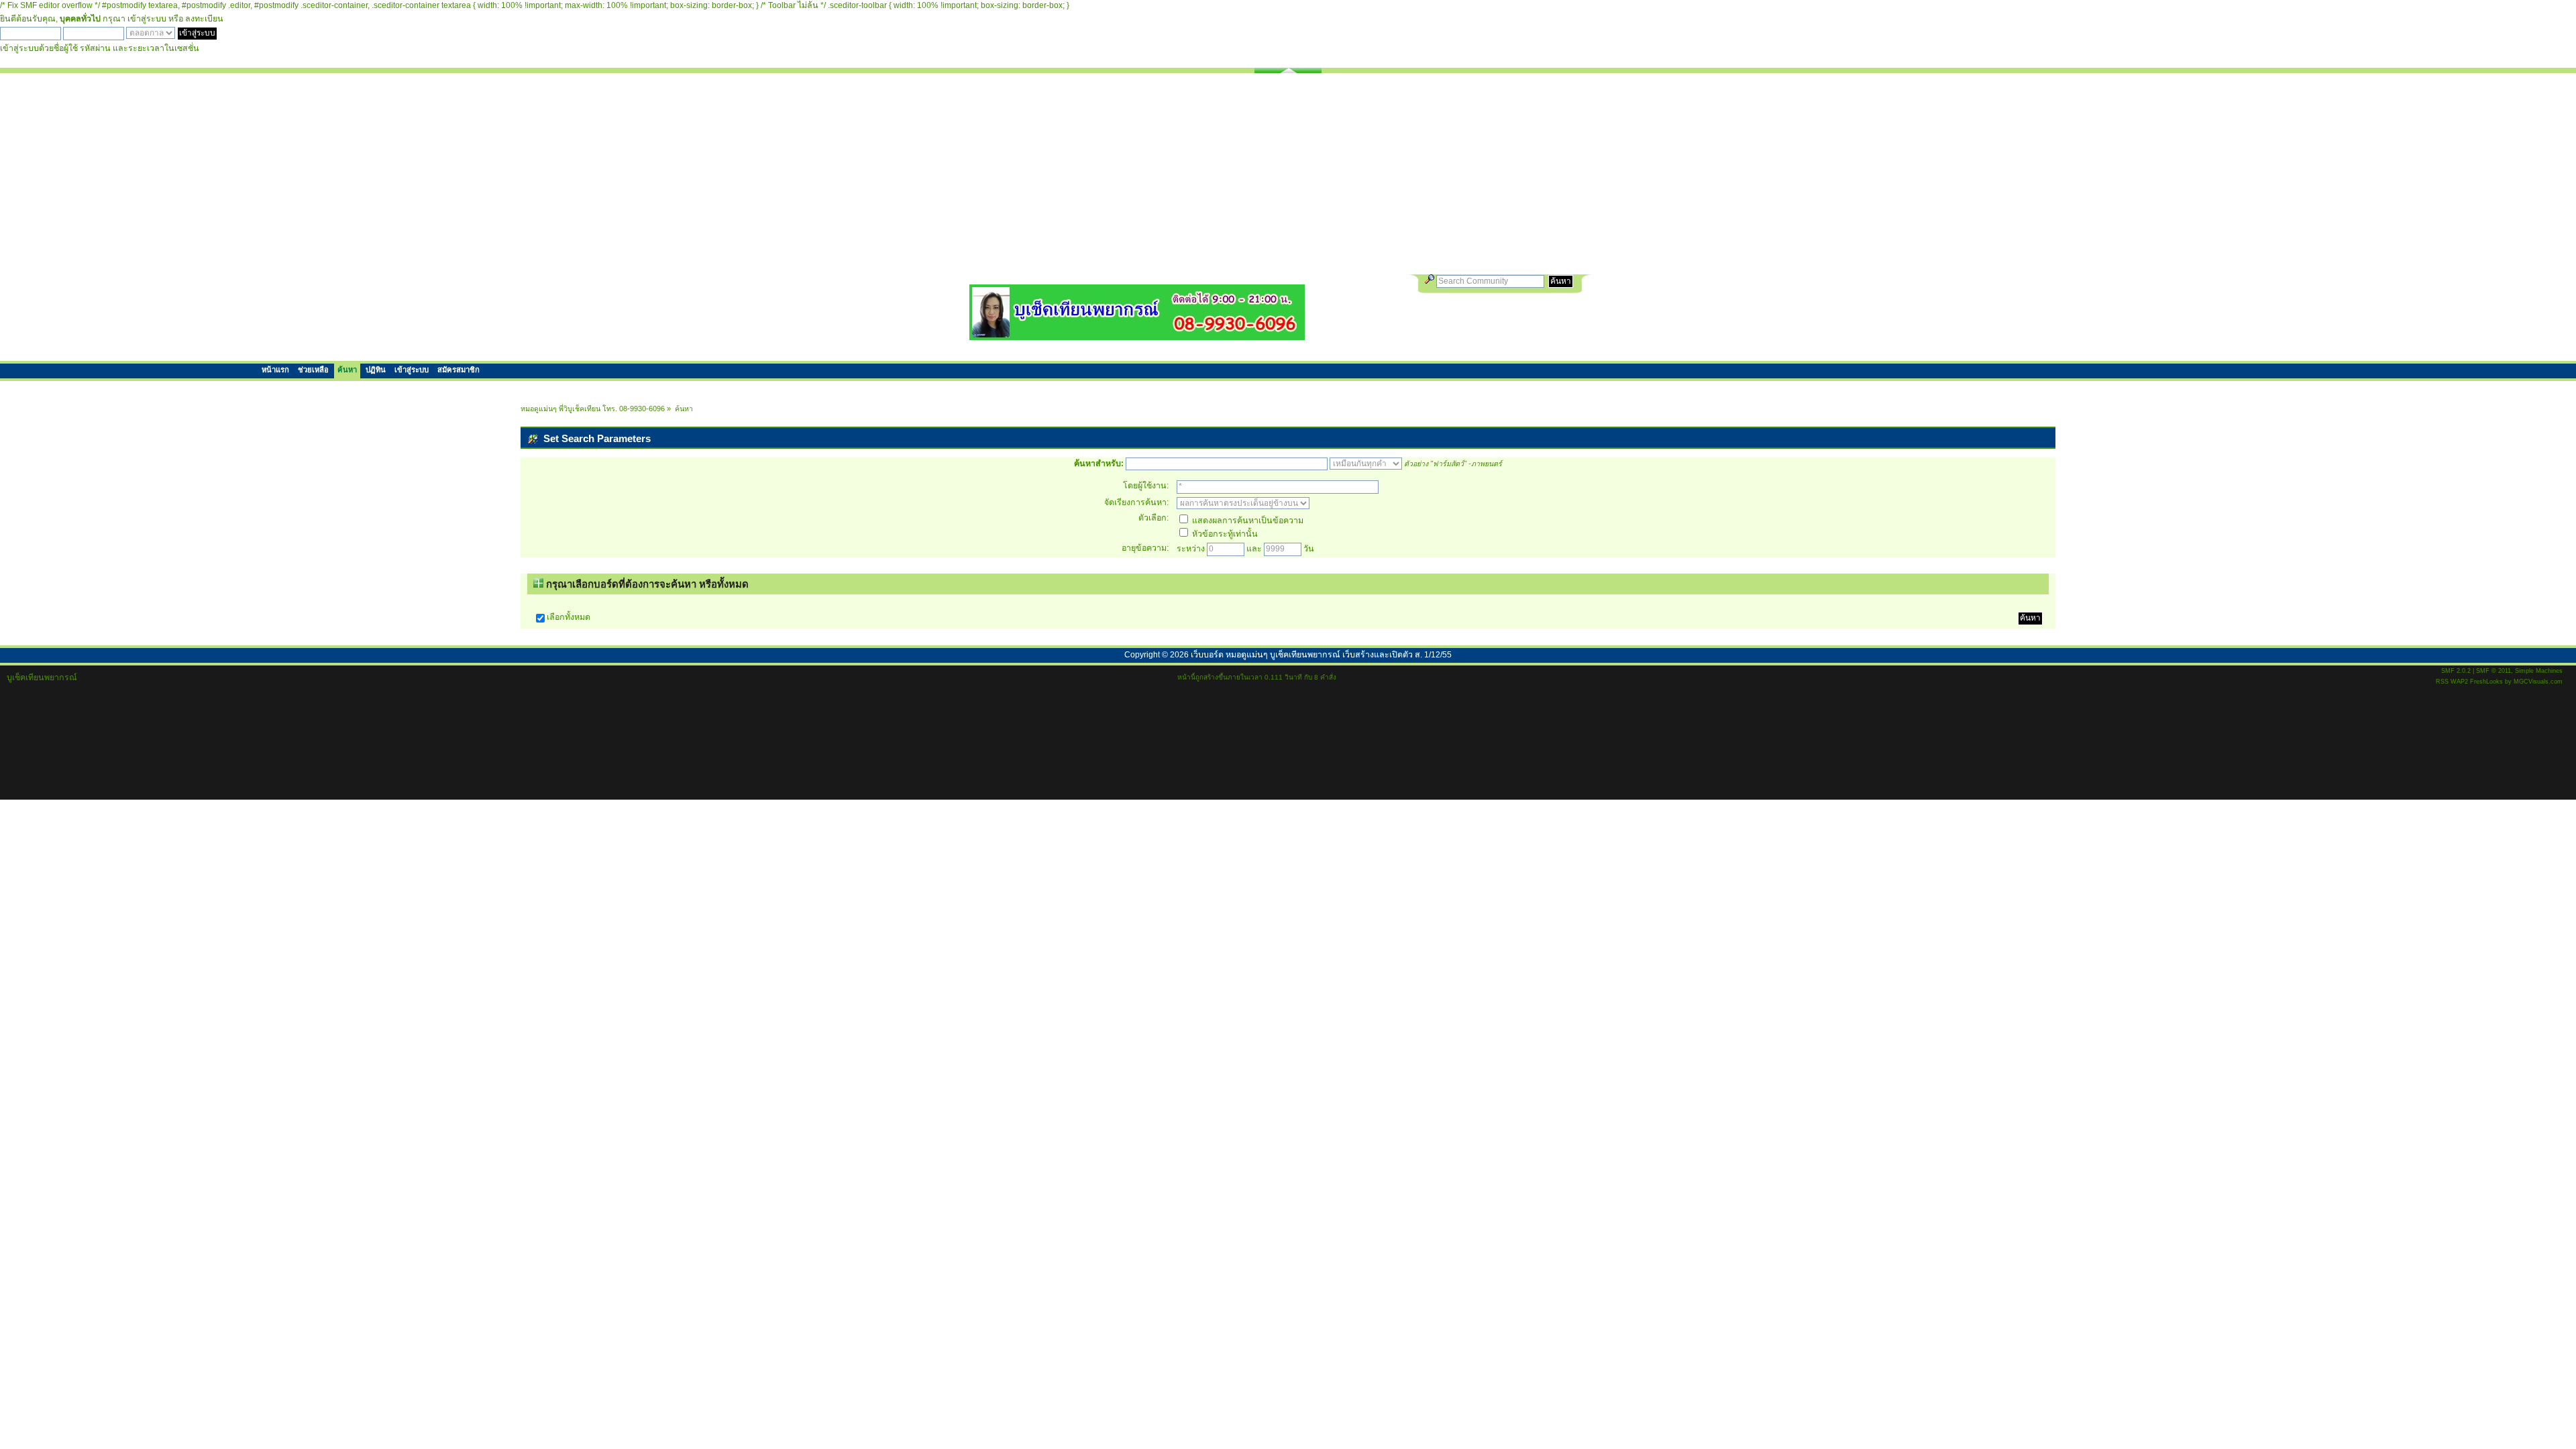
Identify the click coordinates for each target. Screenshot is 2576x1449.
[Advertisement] (1288, 174)
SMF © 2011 (2493, 671)
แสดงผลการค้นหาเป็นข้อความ (1247, 521)
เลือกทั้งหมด (569, 617)
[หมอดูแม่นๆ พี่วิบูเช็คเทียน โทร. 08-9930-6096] (1137, 335)
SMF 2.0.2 (2456, 671)
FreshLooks (2486, 682)
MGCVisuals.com (2538, 682)
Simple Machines (2539, 671)
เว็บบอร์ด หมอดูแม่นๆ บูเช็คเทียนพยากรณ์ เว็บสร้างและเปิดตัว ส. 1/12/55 (1321, 655)
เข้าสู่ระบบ (147, 19)
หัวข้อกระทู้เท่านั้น (1224, 534)
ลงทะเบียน (204, 19)
